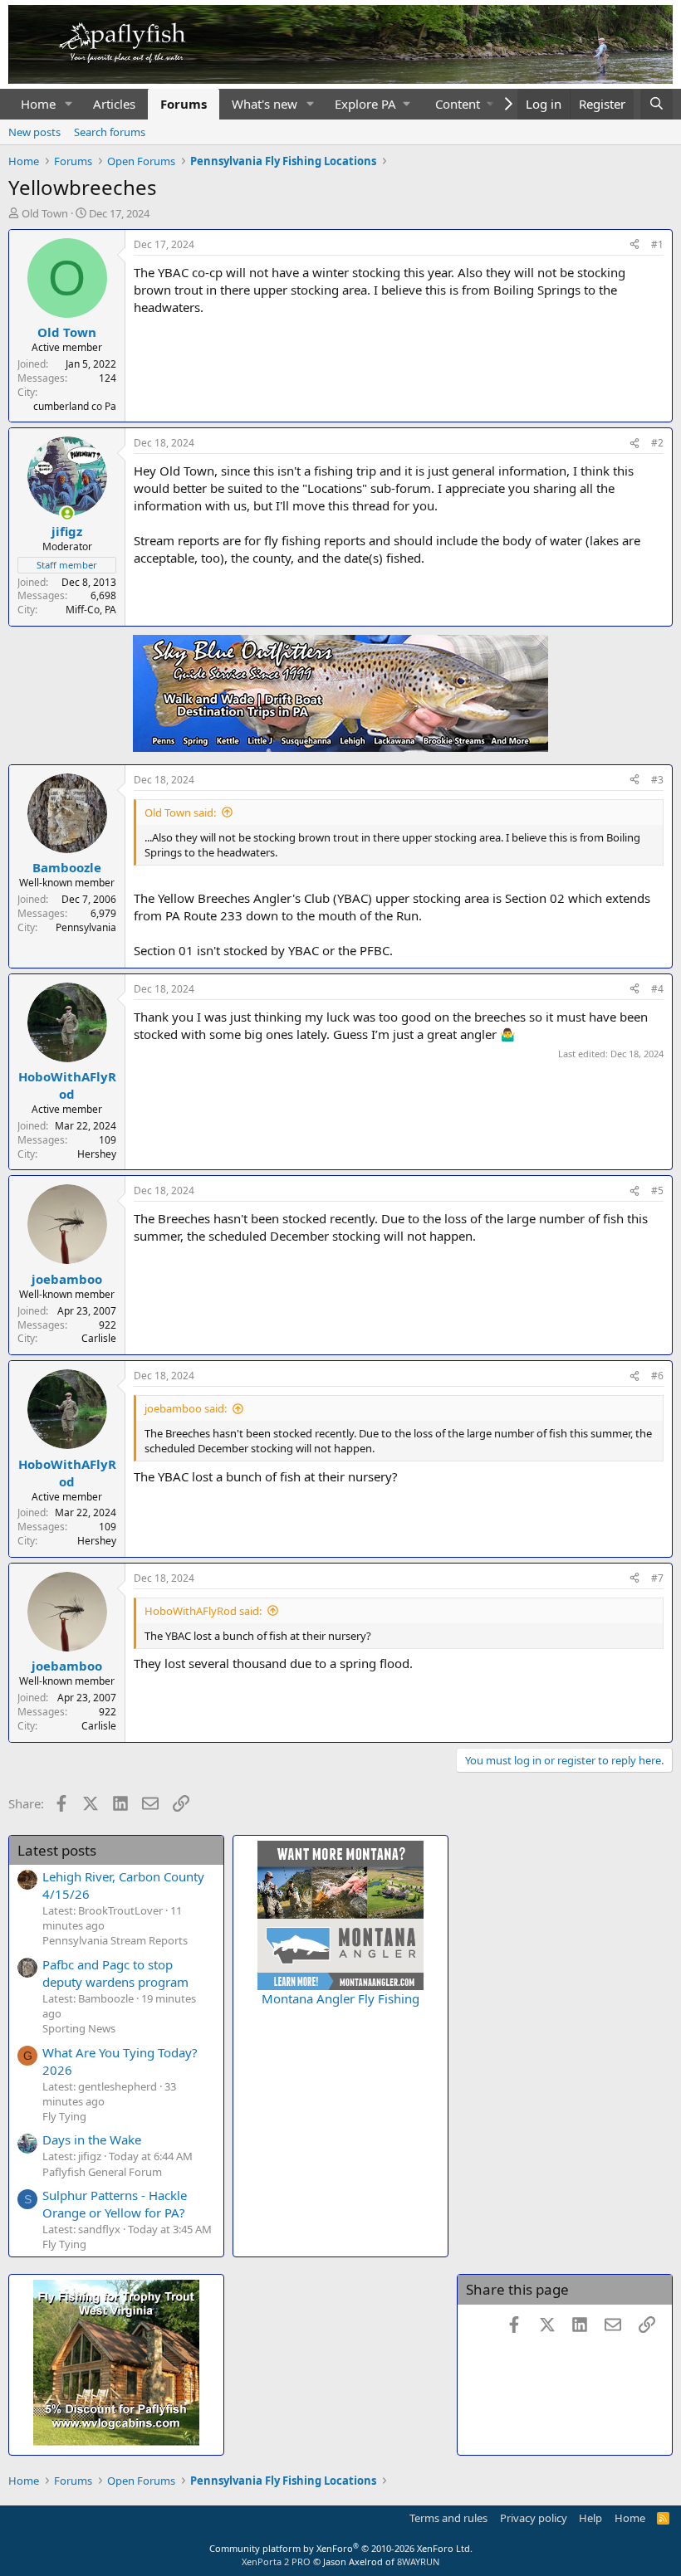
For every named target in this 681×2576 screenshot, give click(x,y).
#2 (657, 443)
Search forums (110, 132)
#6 (657, 1376)
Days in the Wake (92, 2139)
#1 (657, 244)
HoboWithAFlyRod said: (203, 1611)
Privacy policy (534, 2518)
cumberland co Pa (75, 406)
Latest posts (57, 1850)
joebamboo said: (186, 1408)
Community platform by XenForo (341, 2548)
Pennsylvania (86, 927)
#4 (657, 989)
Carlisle (99, 1338)
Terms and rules (448, 2518)
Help (590, 2518)
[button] (69, 104)
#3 (657, 780)
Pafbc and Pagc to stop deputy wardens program (115, 1973)
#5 (657, 1190)
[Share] (634, 245)
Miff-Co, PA (91, 610)
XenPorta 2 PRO (276, 2561)
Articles (114, 104)
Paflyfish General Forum (102, 2172)
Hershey (97, 1154)
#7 (657, 1578)
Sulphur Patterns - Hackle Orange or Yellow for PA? (115, 2204)
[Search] (657, 104)
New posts (34, 132)
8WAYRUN (418, 2561)
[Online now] (67, 513)
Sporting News (79, 2028)
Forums (184, 104)
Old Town (45, 213)
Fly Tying (64, 2116)
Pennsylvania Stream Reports (115, 1940)
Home (38, 104)
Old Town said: (180, 812)
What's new (265, 104)
